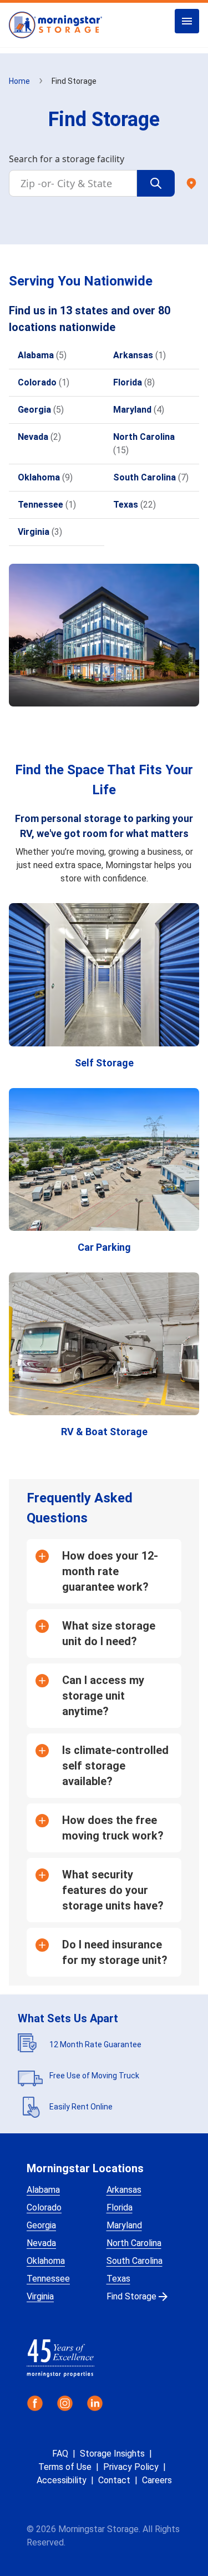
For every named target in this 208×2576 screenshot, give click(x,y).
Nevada (41, 2243)
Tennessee (48, 2279)
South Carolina (135, 2261)
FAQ (60, 2454)
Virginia (40, 2296)
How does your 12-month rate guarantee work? (110, 1571)
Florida (120, 2207)
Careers (157, 2480)
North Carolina (134, 2243)
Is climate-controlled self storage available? (115, 1766)
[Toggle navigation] (187, 21)
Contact (114, 2480)
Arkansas (124, 2190)
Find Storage (131, 2296)
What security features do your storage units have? (113, 1890)
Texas (118, 2279)
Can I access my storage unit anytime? (103, 1696)
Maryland (124, 2225)
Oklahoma (46, 2261)
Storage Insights (112, 2454)
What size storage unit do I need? (109, 1633)
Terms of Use (65, 2467)
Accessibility (62, 2480)
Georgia (41, 2225)
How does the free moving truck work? (113, 1828)
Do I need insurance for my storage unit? (115, 1952)
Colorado (44, 2207)
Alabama (43, 2190)
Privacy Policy (131, 2467)
